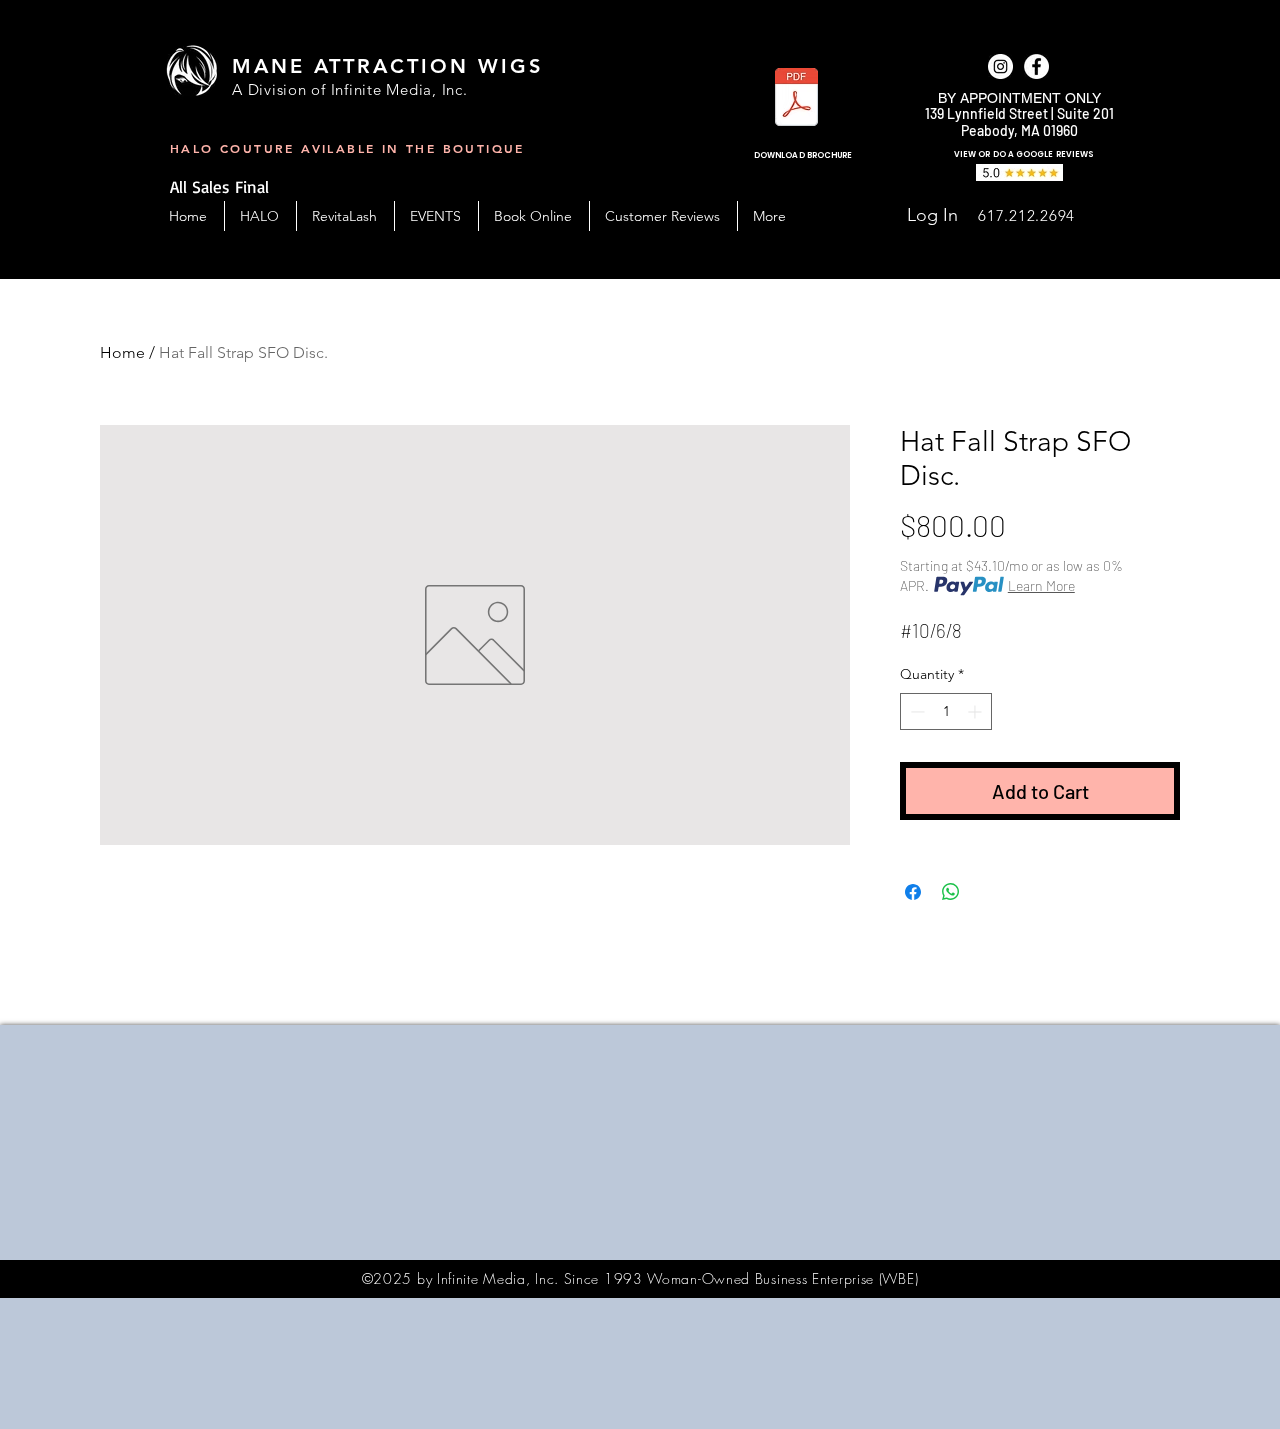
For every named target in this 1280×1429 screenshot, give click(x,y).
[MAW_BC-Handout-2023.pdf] (796, 99)
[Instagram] (1000, 66)
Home (122, 352)
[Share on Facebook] (913, 892)
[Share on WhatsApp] (951, 892)
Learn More (1041, 585)
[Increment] (976, 711)
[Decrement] (915, 711)
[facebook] (1036, 66)
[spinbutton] (946, 711)
